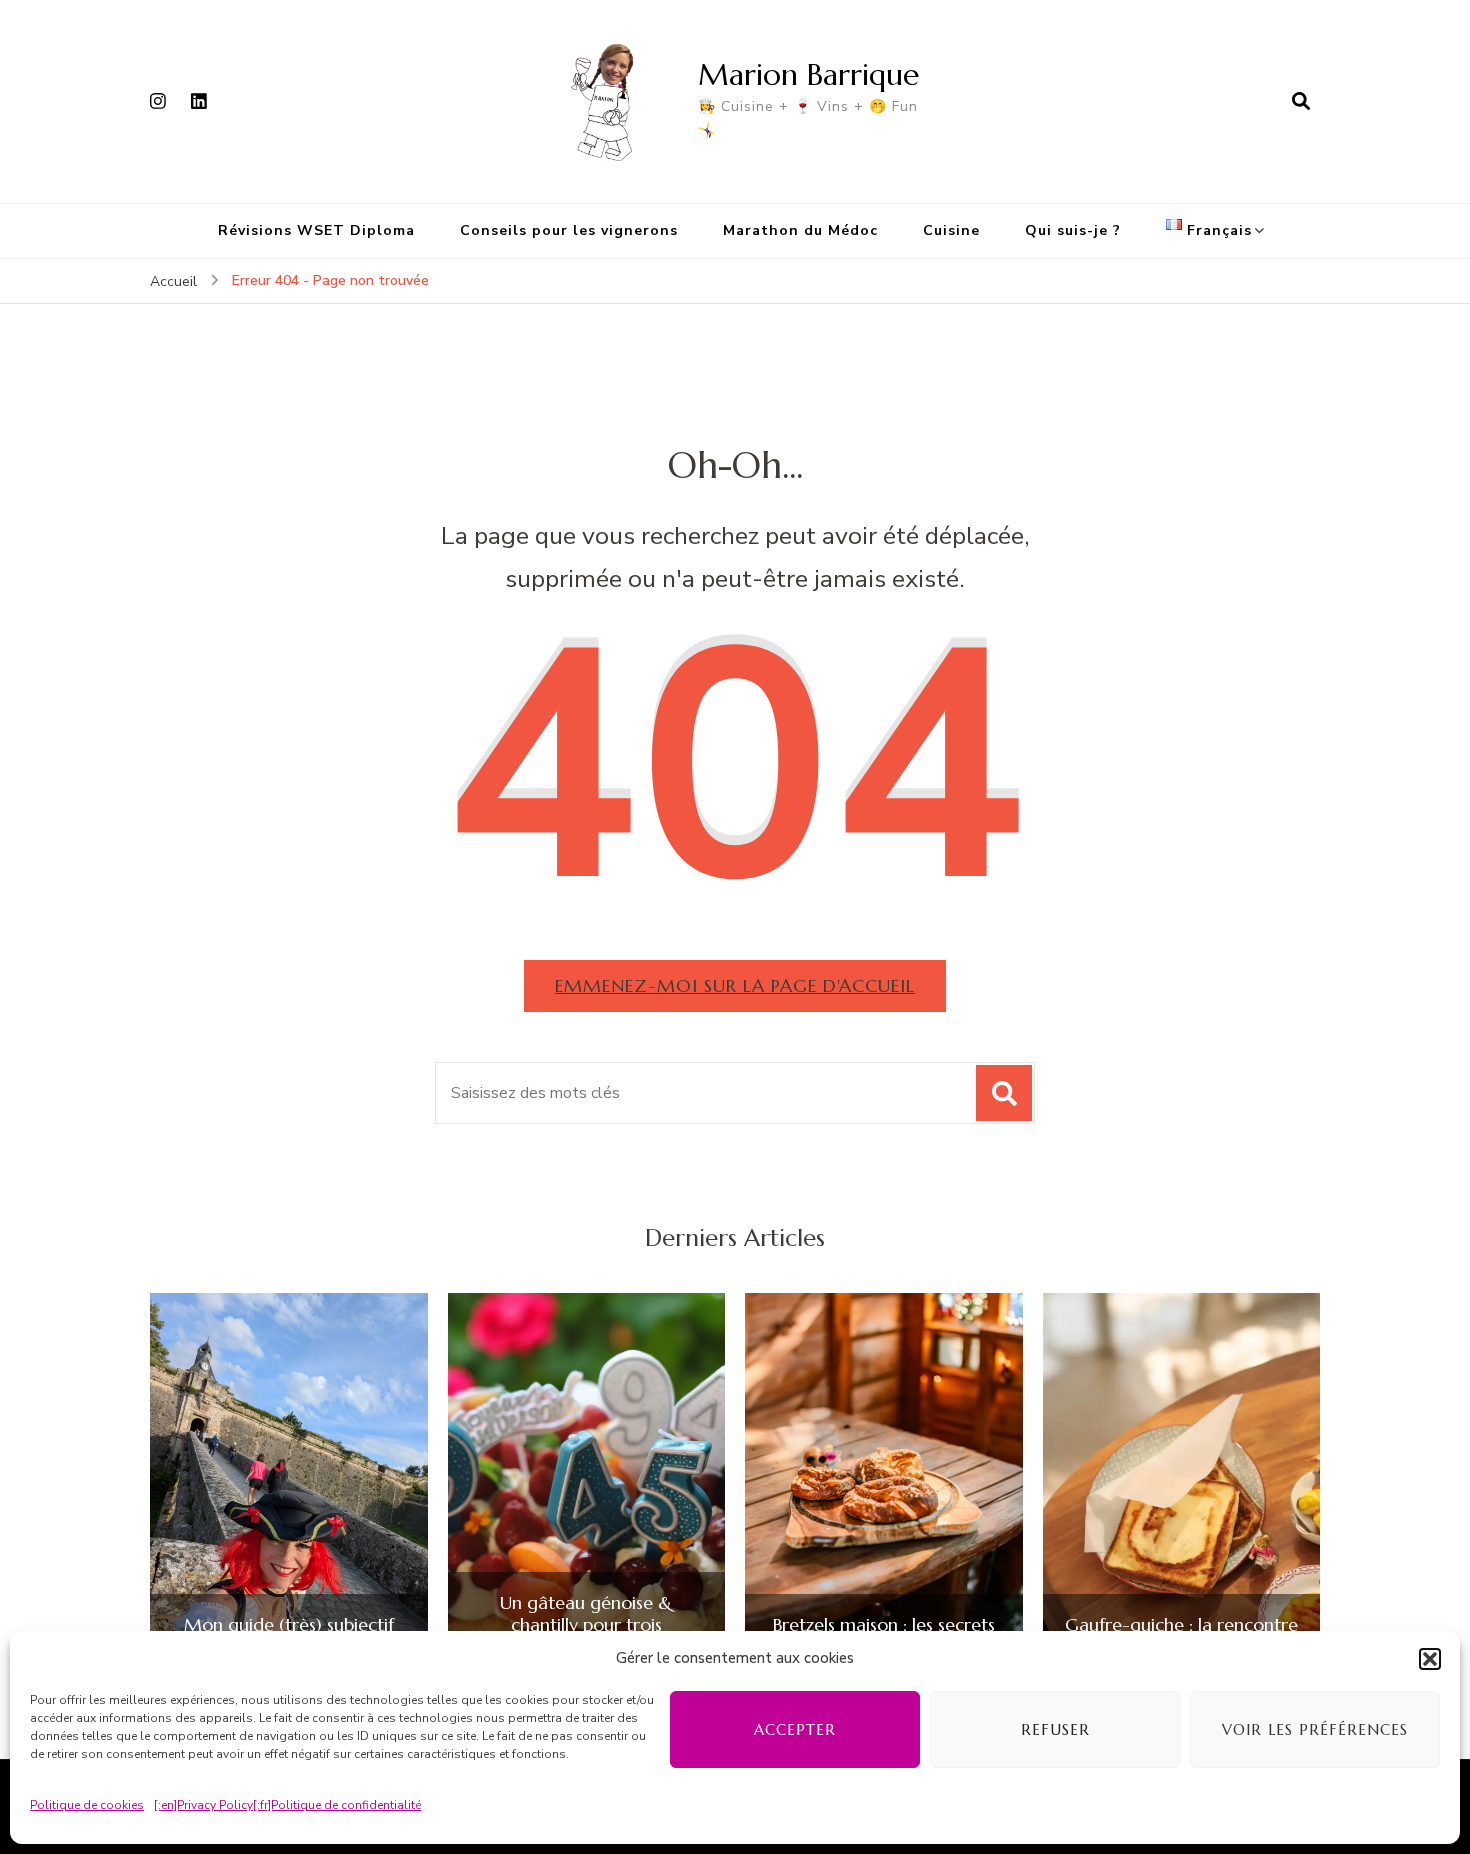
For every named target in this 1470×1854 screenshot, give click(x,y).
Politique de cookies (87, 1805)
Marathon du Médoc (800, 230)
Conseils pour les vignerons (569, 230)
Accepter (795, 1729)
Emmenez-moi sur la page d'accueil (735, 985)
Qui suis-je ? (1073, 230)
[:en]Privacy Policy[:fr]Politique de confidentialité (287, 1805)
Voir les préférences (1315, 1729)
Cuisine (951, 230)
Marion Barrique (808, 74)
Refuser (1055, 1729)
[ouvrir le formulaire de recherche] (1301, 101)
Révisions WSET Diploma (316, 230)
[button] (1430, 1659)
